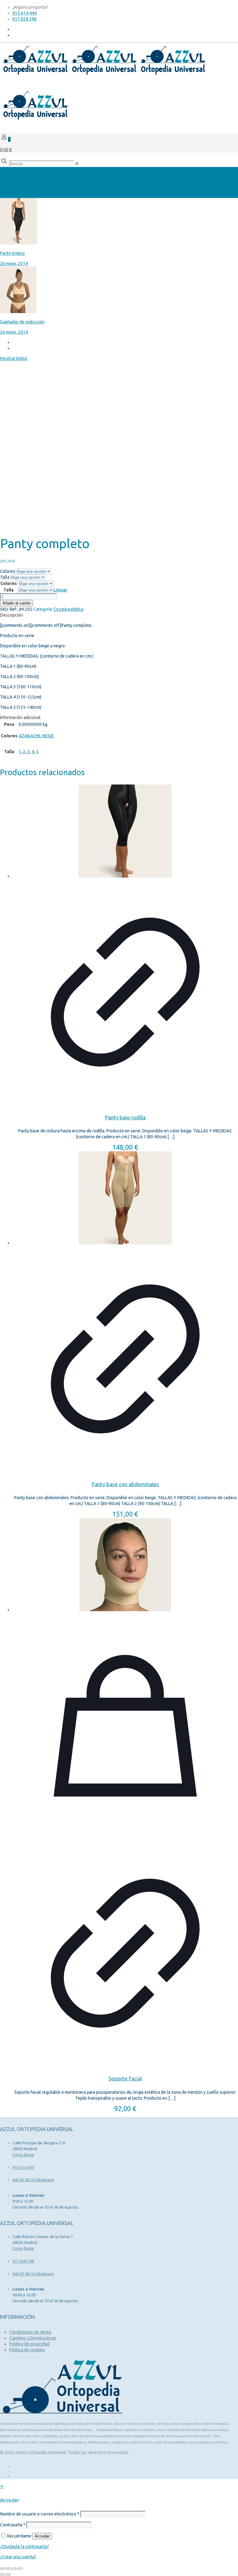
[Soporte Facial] (125, 1565)
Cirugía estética (68, 609)
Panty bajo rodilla (125, 1117)
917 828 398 (24, 19)
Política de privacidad (29, 2344)
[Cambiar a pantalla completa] (8, 2569)
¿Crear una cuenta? (18, 2557)
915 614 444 (24, 13)
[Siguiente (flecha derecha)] (8, 2574)
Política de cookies (27, 2350)
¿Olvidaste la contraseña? (24, 2547)
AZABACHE (30, 736)
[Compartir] (14, 2569)
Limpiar (60, 590)
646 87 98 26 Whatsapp (33, 2180)
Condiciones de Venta (30, 2332)
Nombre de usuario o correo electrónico (40, 2514)
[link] (77, 164)
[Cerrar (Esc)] (20, 2569)
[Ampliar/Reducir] (2, 2569)
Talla (5, 577)
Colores (8, 571)
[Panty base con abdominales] (125, 1199)
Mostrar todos (14, 358)
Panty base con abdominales (125, 1484)
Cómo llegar (23, 2155)
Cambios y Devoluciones (33, 2338)
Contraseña (13, 2525)
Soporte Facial (125, 2078)
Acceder (42, 2536)
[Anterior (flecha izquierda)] (2, 2574)
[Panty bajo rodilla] (125, 832)
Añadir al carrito (17, 603)
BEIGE (48, 736)
